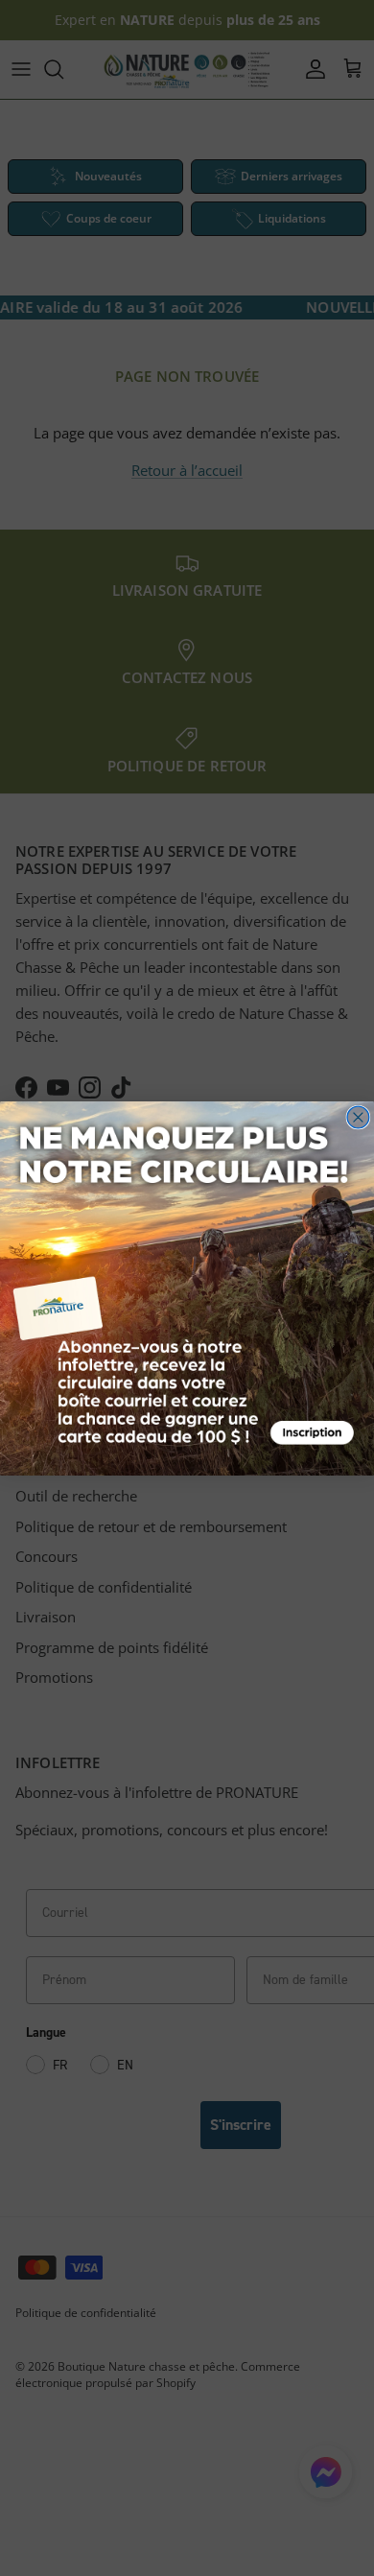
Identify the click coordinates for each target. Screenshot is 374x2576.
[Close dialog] (358, 1117)
